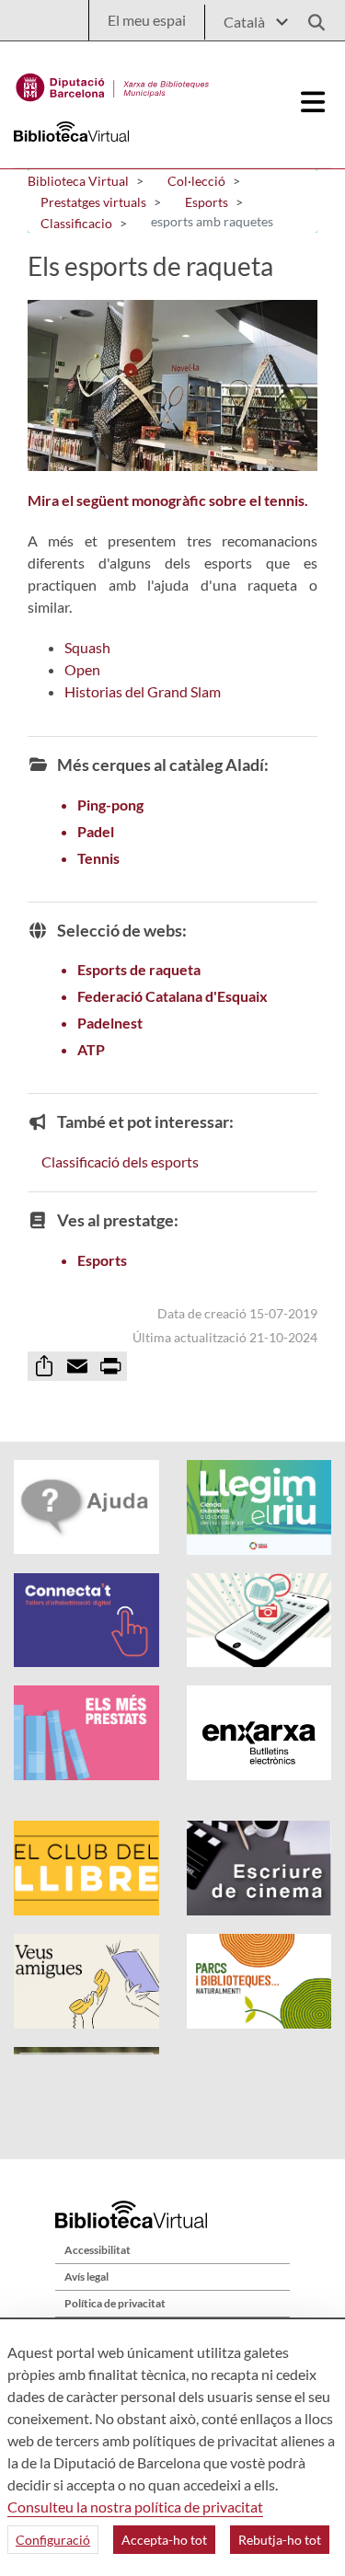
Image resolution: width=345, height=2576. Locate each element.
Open (82, 669)
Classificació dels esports (120, 1161)
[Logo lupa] (310, 17)
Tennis (98, 858)
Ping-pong (110, 805)
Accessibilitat (98, 2250)
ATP (91, 1049)
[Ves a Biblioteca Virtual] (113, 83)
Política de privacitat (115, 2303)
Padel (96, 831)
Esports (102, 1260)
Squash (87, 647)
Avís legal (86, 2277)
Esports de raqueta (139, 969)
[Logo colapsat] (314, 102)
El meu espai (147, 20)
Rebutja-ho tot (280, 2540)
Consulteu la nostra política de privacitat (135, 2507)
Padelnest (110, 1023)
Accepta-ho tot (164, 2540)
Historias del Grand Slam (143, 691)
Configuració (53, 2540)
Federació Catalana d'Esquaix (172, 996)
